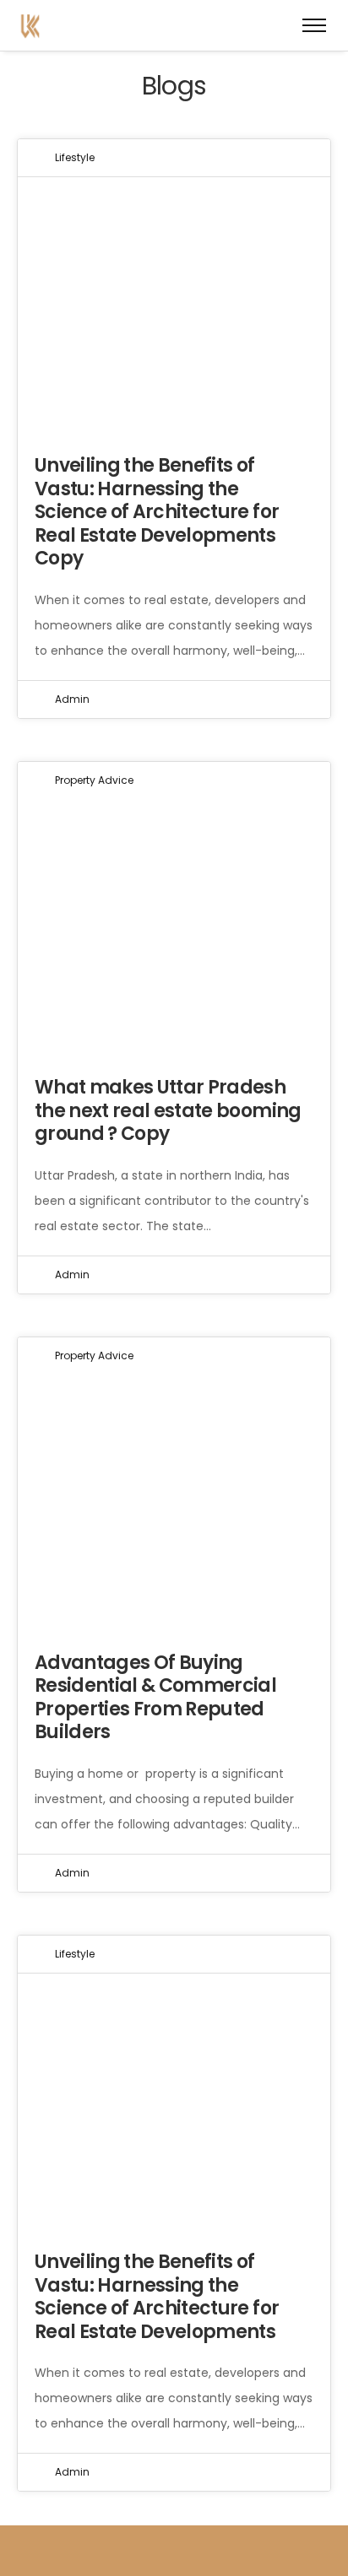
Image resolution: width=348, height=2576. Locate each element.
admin (72, 699)
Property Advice (94, 780)
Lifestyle (75, 157)
